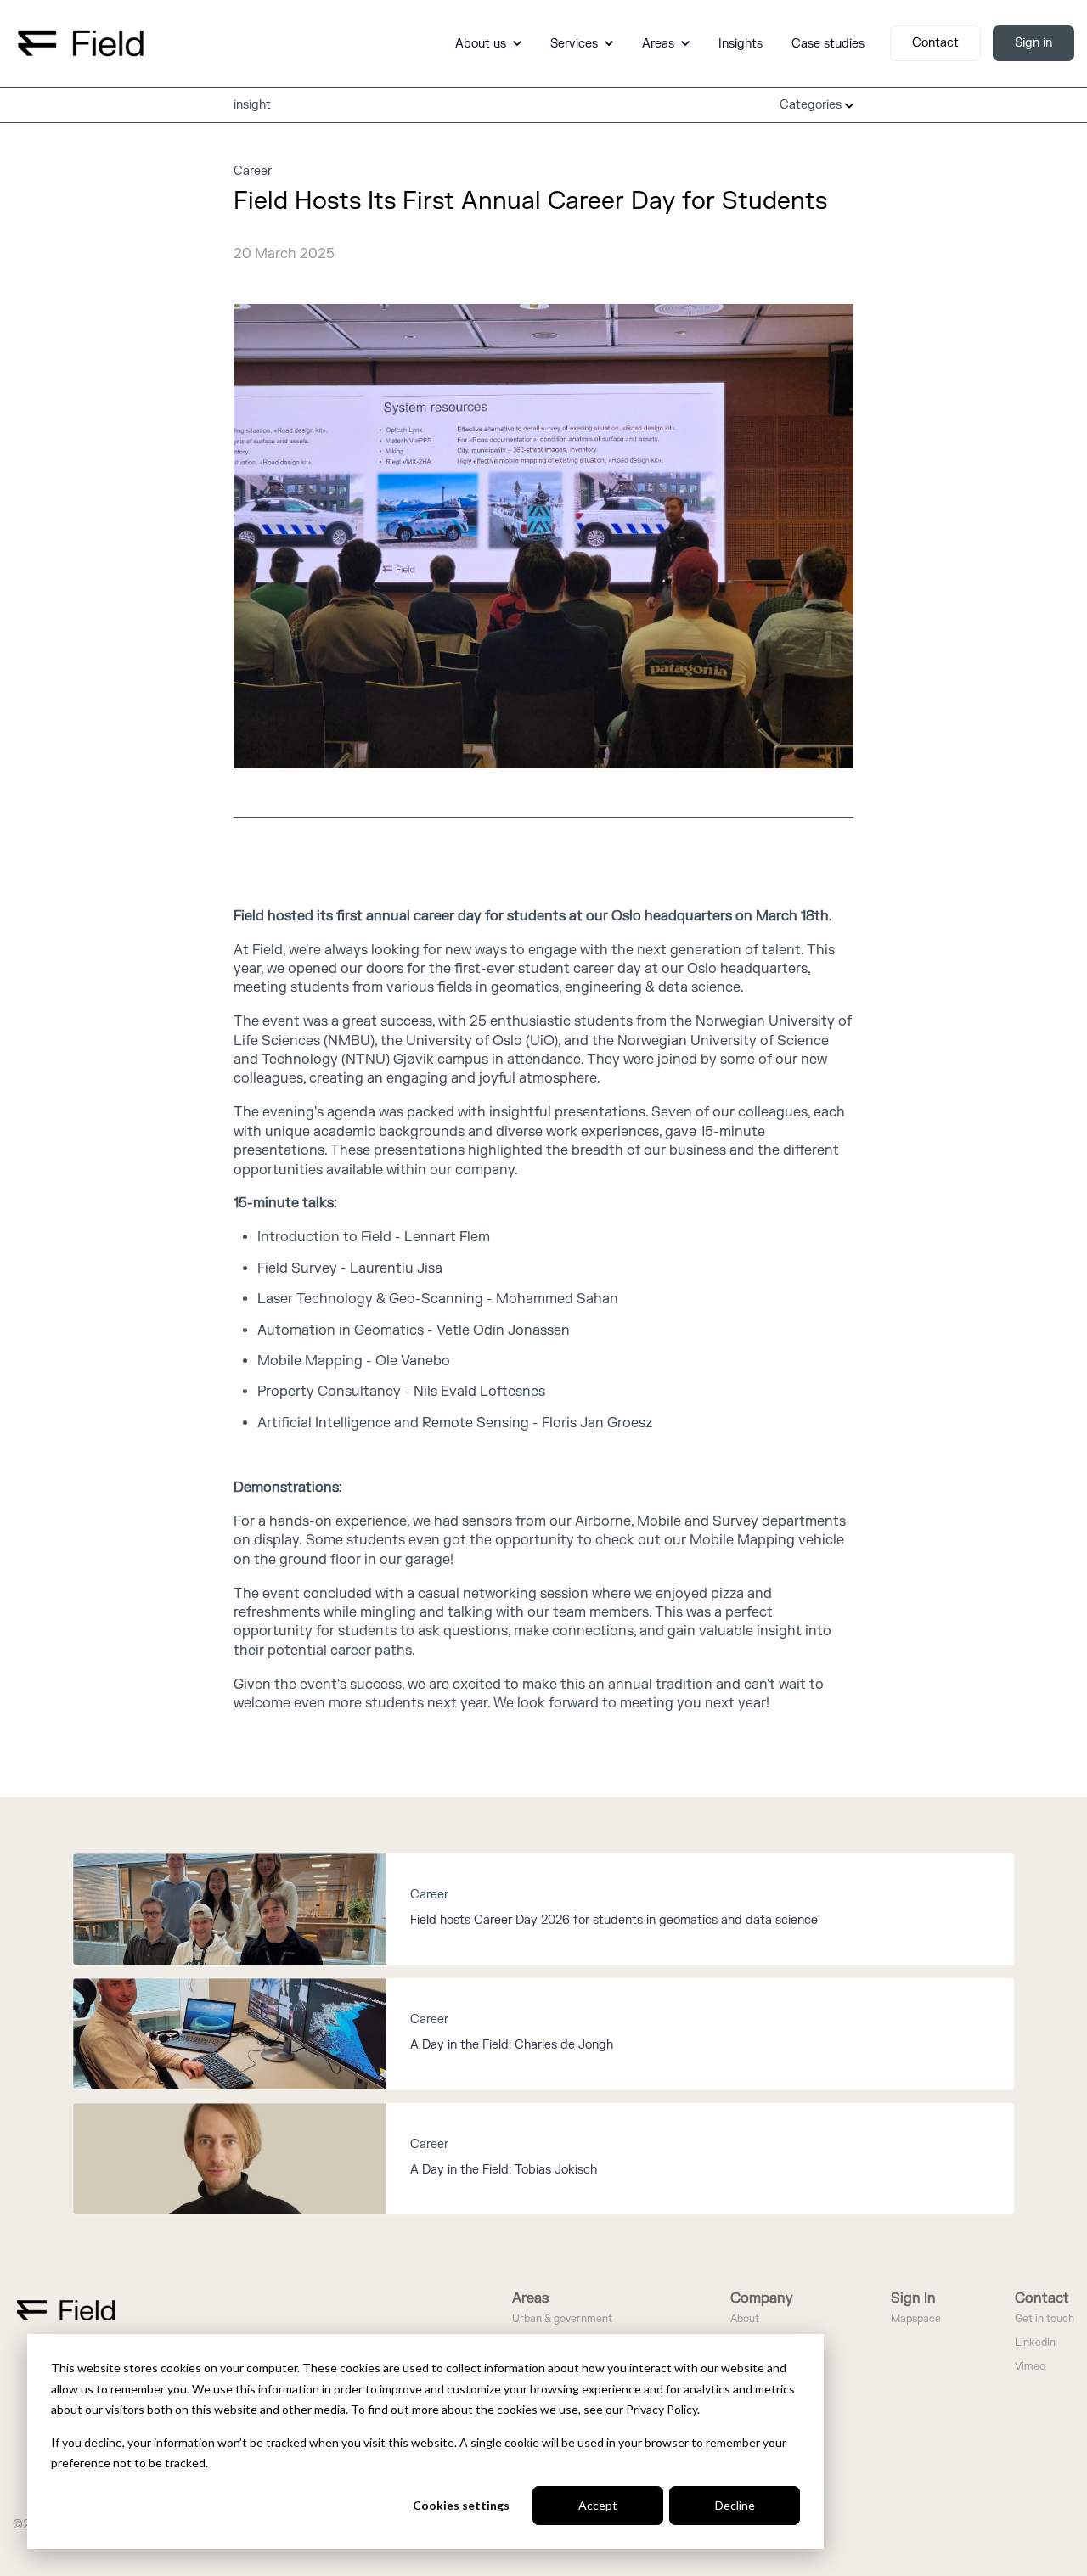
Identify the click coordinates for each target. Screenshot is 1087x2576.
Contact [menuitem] (1042, 2298)
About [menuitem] (745, 2319)
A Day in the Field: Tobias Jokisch (504, 2170)
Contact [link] (935, 43)
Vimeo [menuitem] (1030, 2367)
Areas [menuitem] (530, 2298)
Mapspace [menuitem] (916, 2319)
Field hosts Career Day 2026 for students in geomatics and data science (614, 1920)
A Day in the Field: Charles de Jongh (512, 2045)
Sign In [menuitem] (913, 2298)
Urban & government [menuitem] (562, 2319)
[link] (81, 42)
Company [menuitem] (762, 2298)
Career (253, 171)
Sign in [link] (1033, 43)
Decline (735, 2505)
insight (252, 105)
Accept (598, 2505)
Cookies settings (461, 2505)
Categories (812, 105)
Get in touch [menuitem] (1045, 2319)
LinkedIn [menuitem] (1035, 2343)
